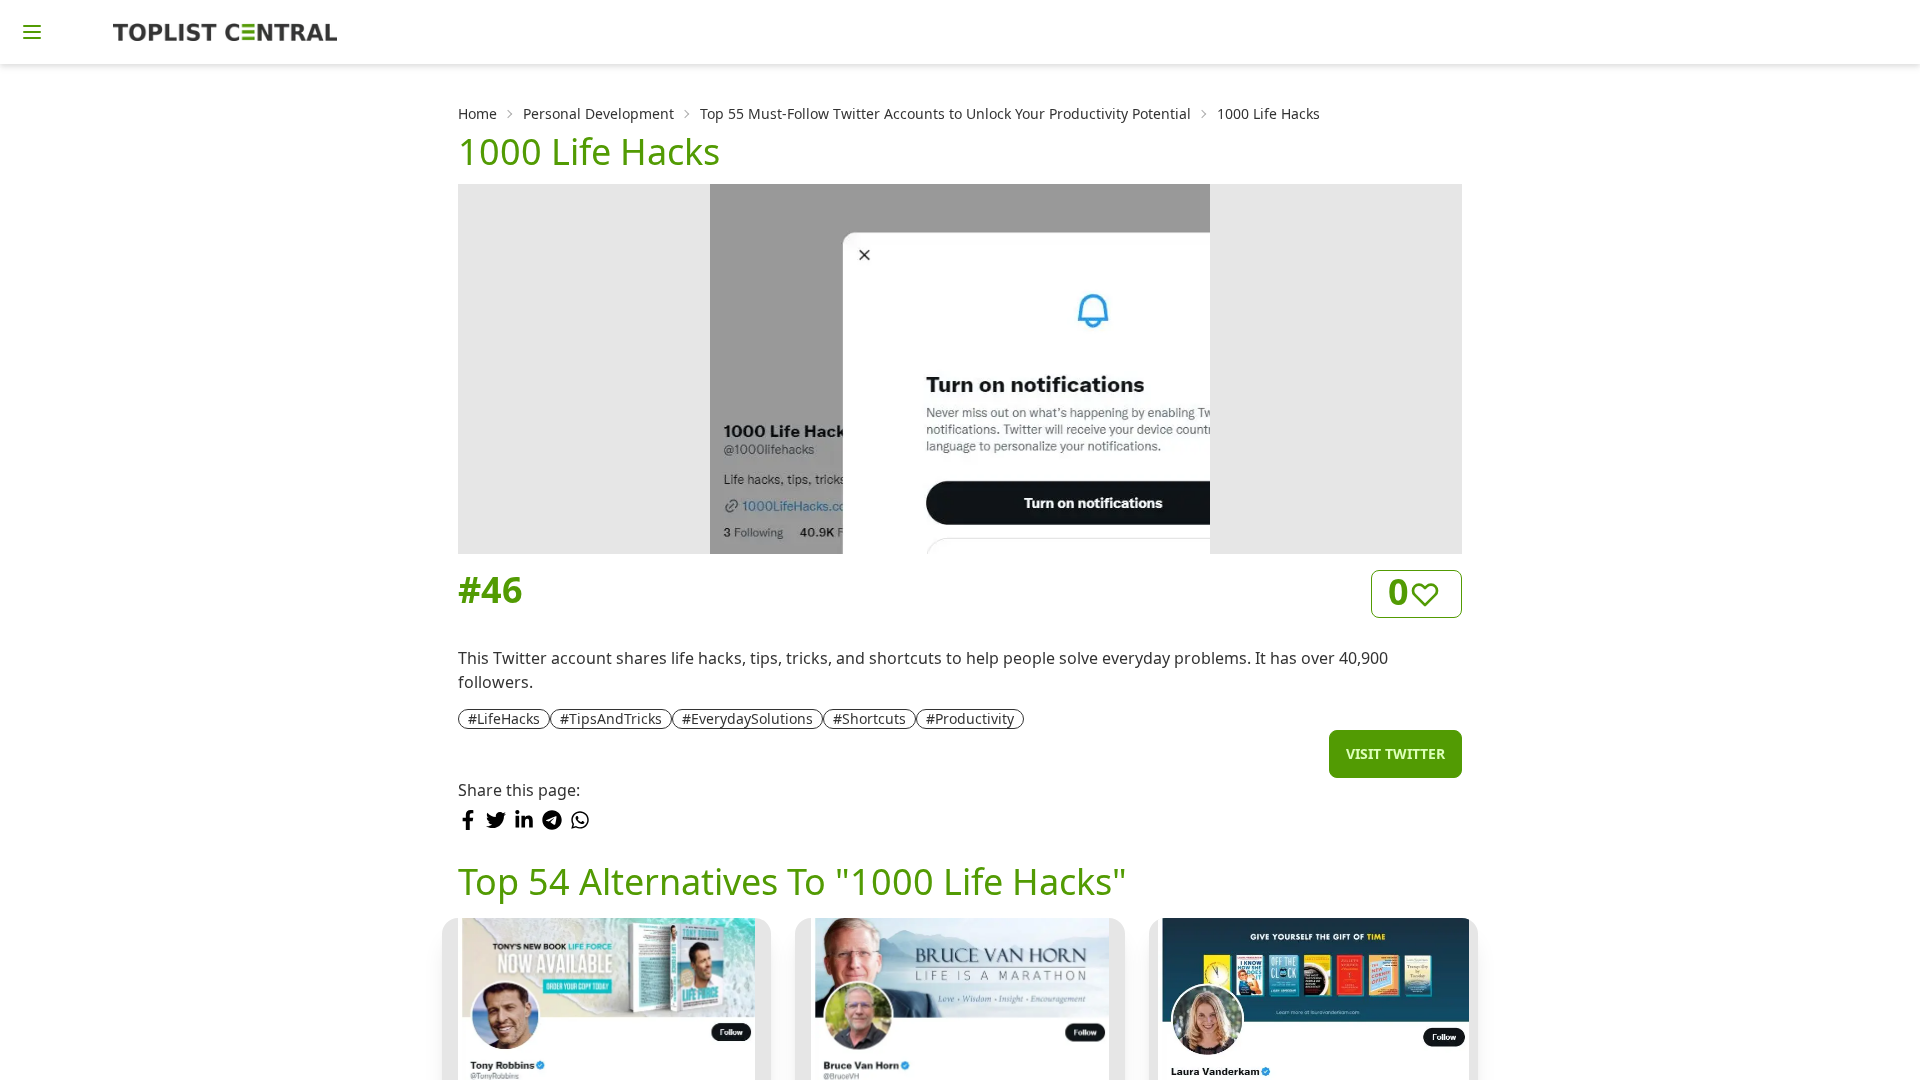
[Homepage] (225, 32)
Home (477, 113)
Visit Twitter (1395, 753)
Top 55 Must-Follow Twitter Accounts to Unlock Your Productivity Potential (945, 113)
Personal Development (598, 113)
